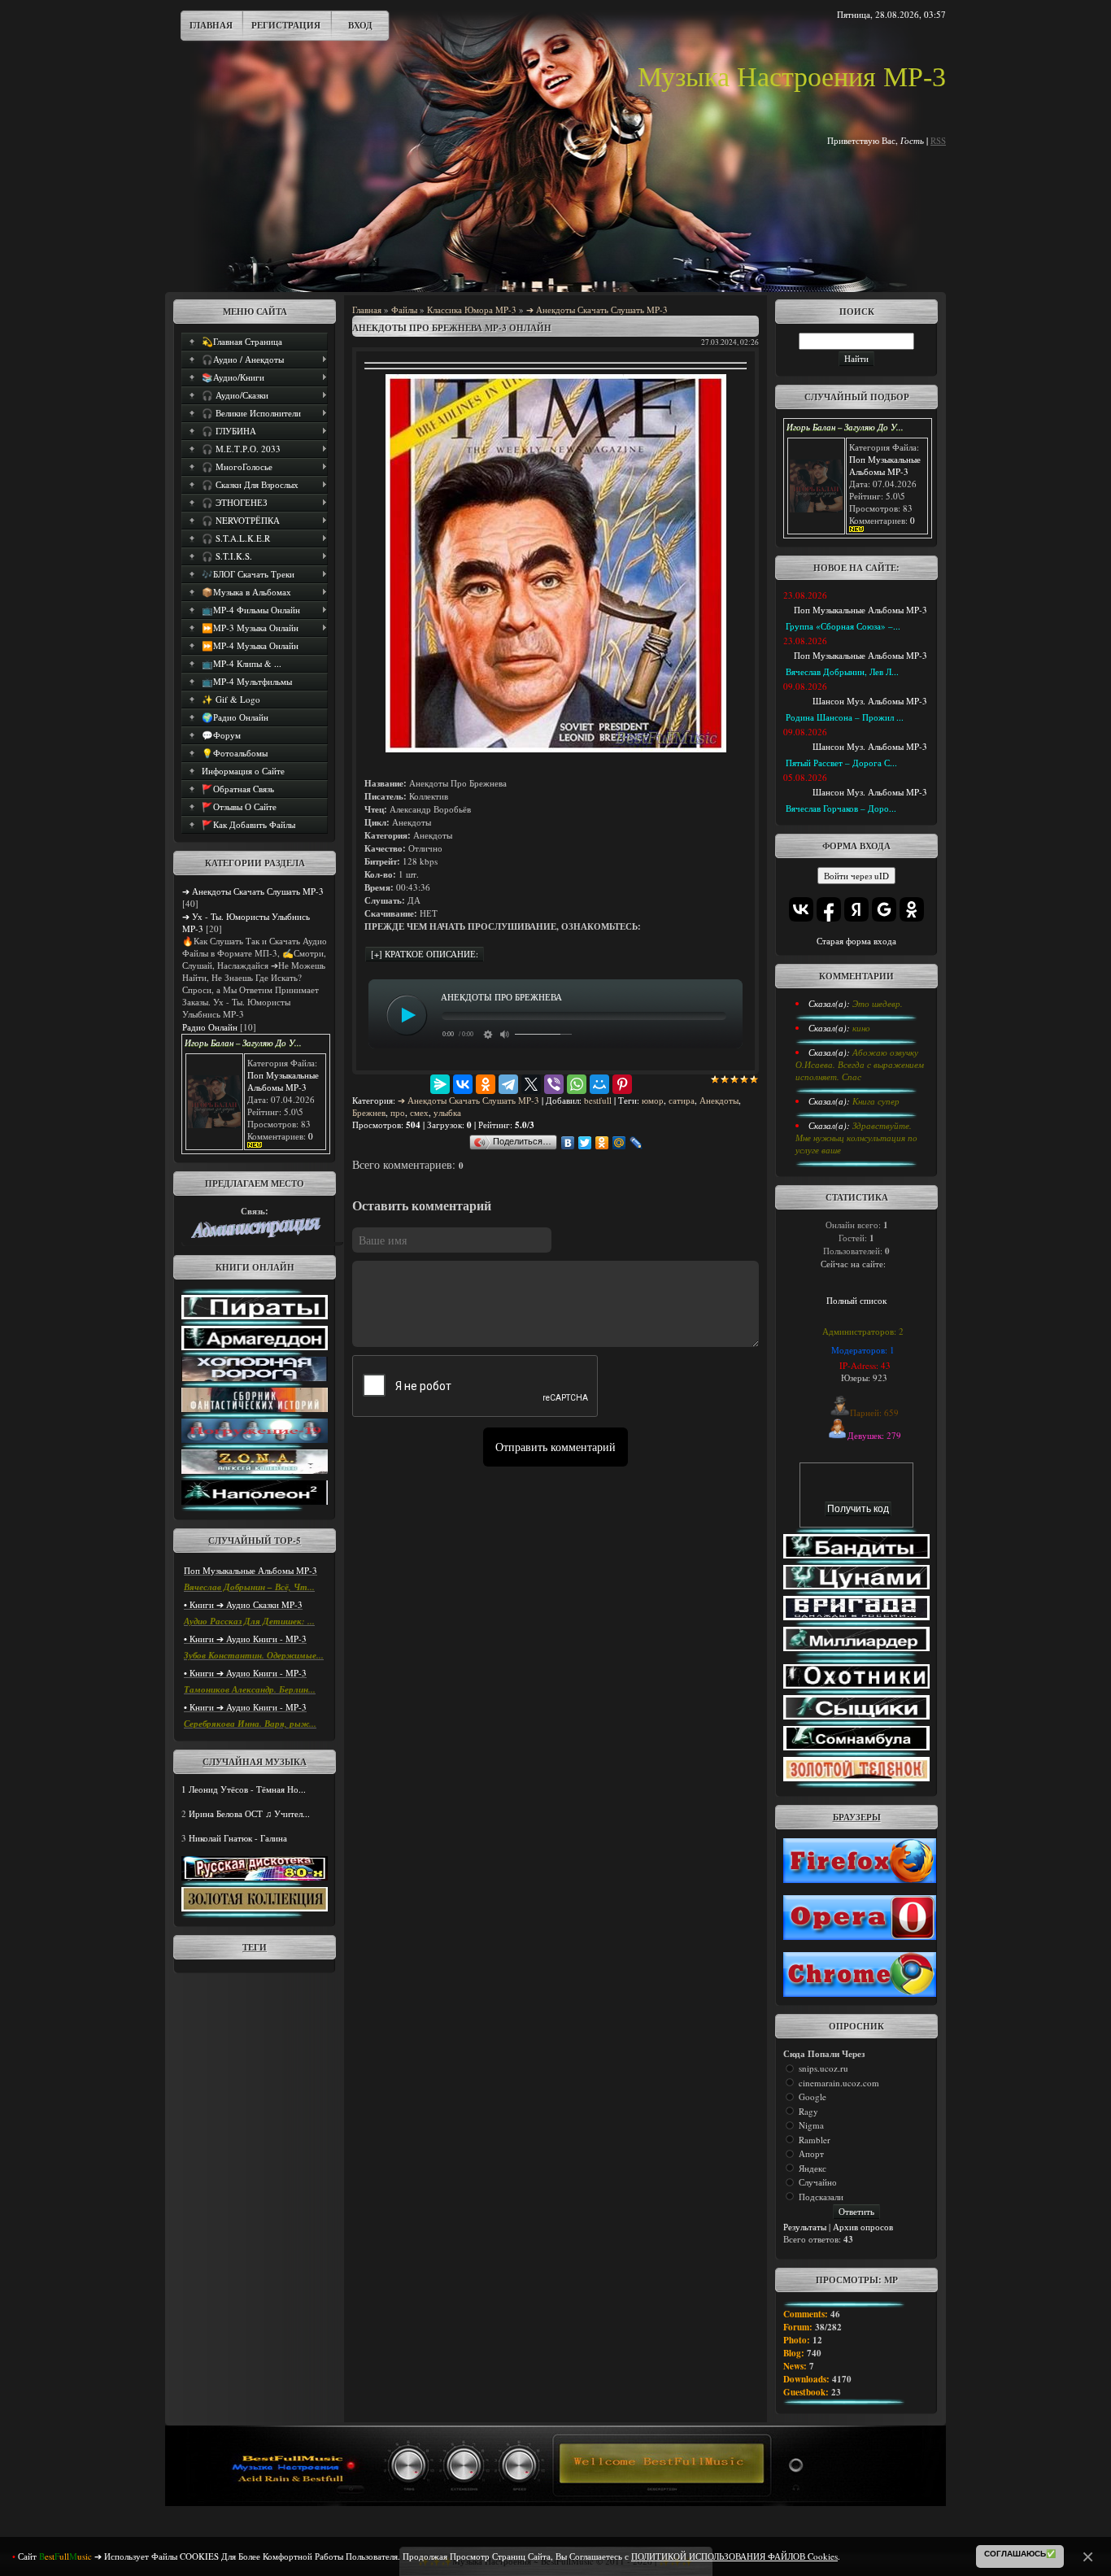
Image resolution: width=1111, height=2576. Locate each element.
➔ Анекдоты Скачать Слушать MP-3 (253, 891)
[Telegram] (508, 1084)
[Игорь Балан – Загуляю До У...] (214, 1125)
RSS (938, 140)
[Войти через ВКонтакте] (801, 909)
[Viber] (554, 1084)
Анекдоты (719, 1100)
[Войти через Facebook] (829, 909)
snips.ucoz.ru (823, 2068)
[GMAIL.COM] (255, 1234)
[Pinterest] (622, 1084)
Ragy (808, 2111)
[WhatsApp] (577, 1084)
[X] (531, 1084)
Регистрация (286, 25)
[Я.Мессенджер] (440, 1084)
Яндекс (813, 2168)
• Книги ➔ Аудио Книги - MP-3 (245, 1639)
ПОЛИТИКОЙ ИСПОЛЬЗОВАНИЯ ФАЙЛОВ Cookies (734, 2556)
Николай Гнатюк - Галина (238, 1838)
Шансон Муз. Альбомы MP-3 (870, 701)
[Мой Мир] (599, 1084)
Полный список (856, 1300)
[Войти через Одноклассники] (912, 909)
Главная (211, 25)
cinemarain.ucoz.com (839, 2083)
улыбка (447, 1112)
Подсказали (821, 2197)
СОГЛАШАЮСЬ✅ (1020, 2554)
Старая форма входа (856, 941)
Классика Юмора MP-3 (472, 309)
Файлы (404, 309)
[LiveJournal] (636, 1143)
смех (419, 1112)
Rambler (815, 2140)
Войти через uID (856, 876)
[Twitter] (585, 1143)
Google (813, 2097)
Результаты (805, 2227)
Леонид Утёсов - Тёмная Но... (247, 1789)
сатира (682, 1100)
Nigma (811, 2125)
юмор (653, 1100)
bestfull (598, 1100)
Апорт (811, 2153)
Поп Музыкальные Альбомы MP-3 (283, 1081)
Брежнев (369, 1112)
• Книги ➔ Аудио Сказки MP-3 (243, 1604)
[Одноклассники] (486, 1084)
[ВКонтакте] (463, 1084)
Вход (360, 25)
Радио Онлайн (210, 1027)
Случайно (818, 2182)
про (398, 1112)
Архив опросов (863, 2227)
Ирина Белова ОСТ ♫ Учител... (249, 1813)
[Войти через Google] (884, 909)
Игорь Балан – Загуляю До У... (243, 1043)
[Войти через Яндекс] (856, 909)
